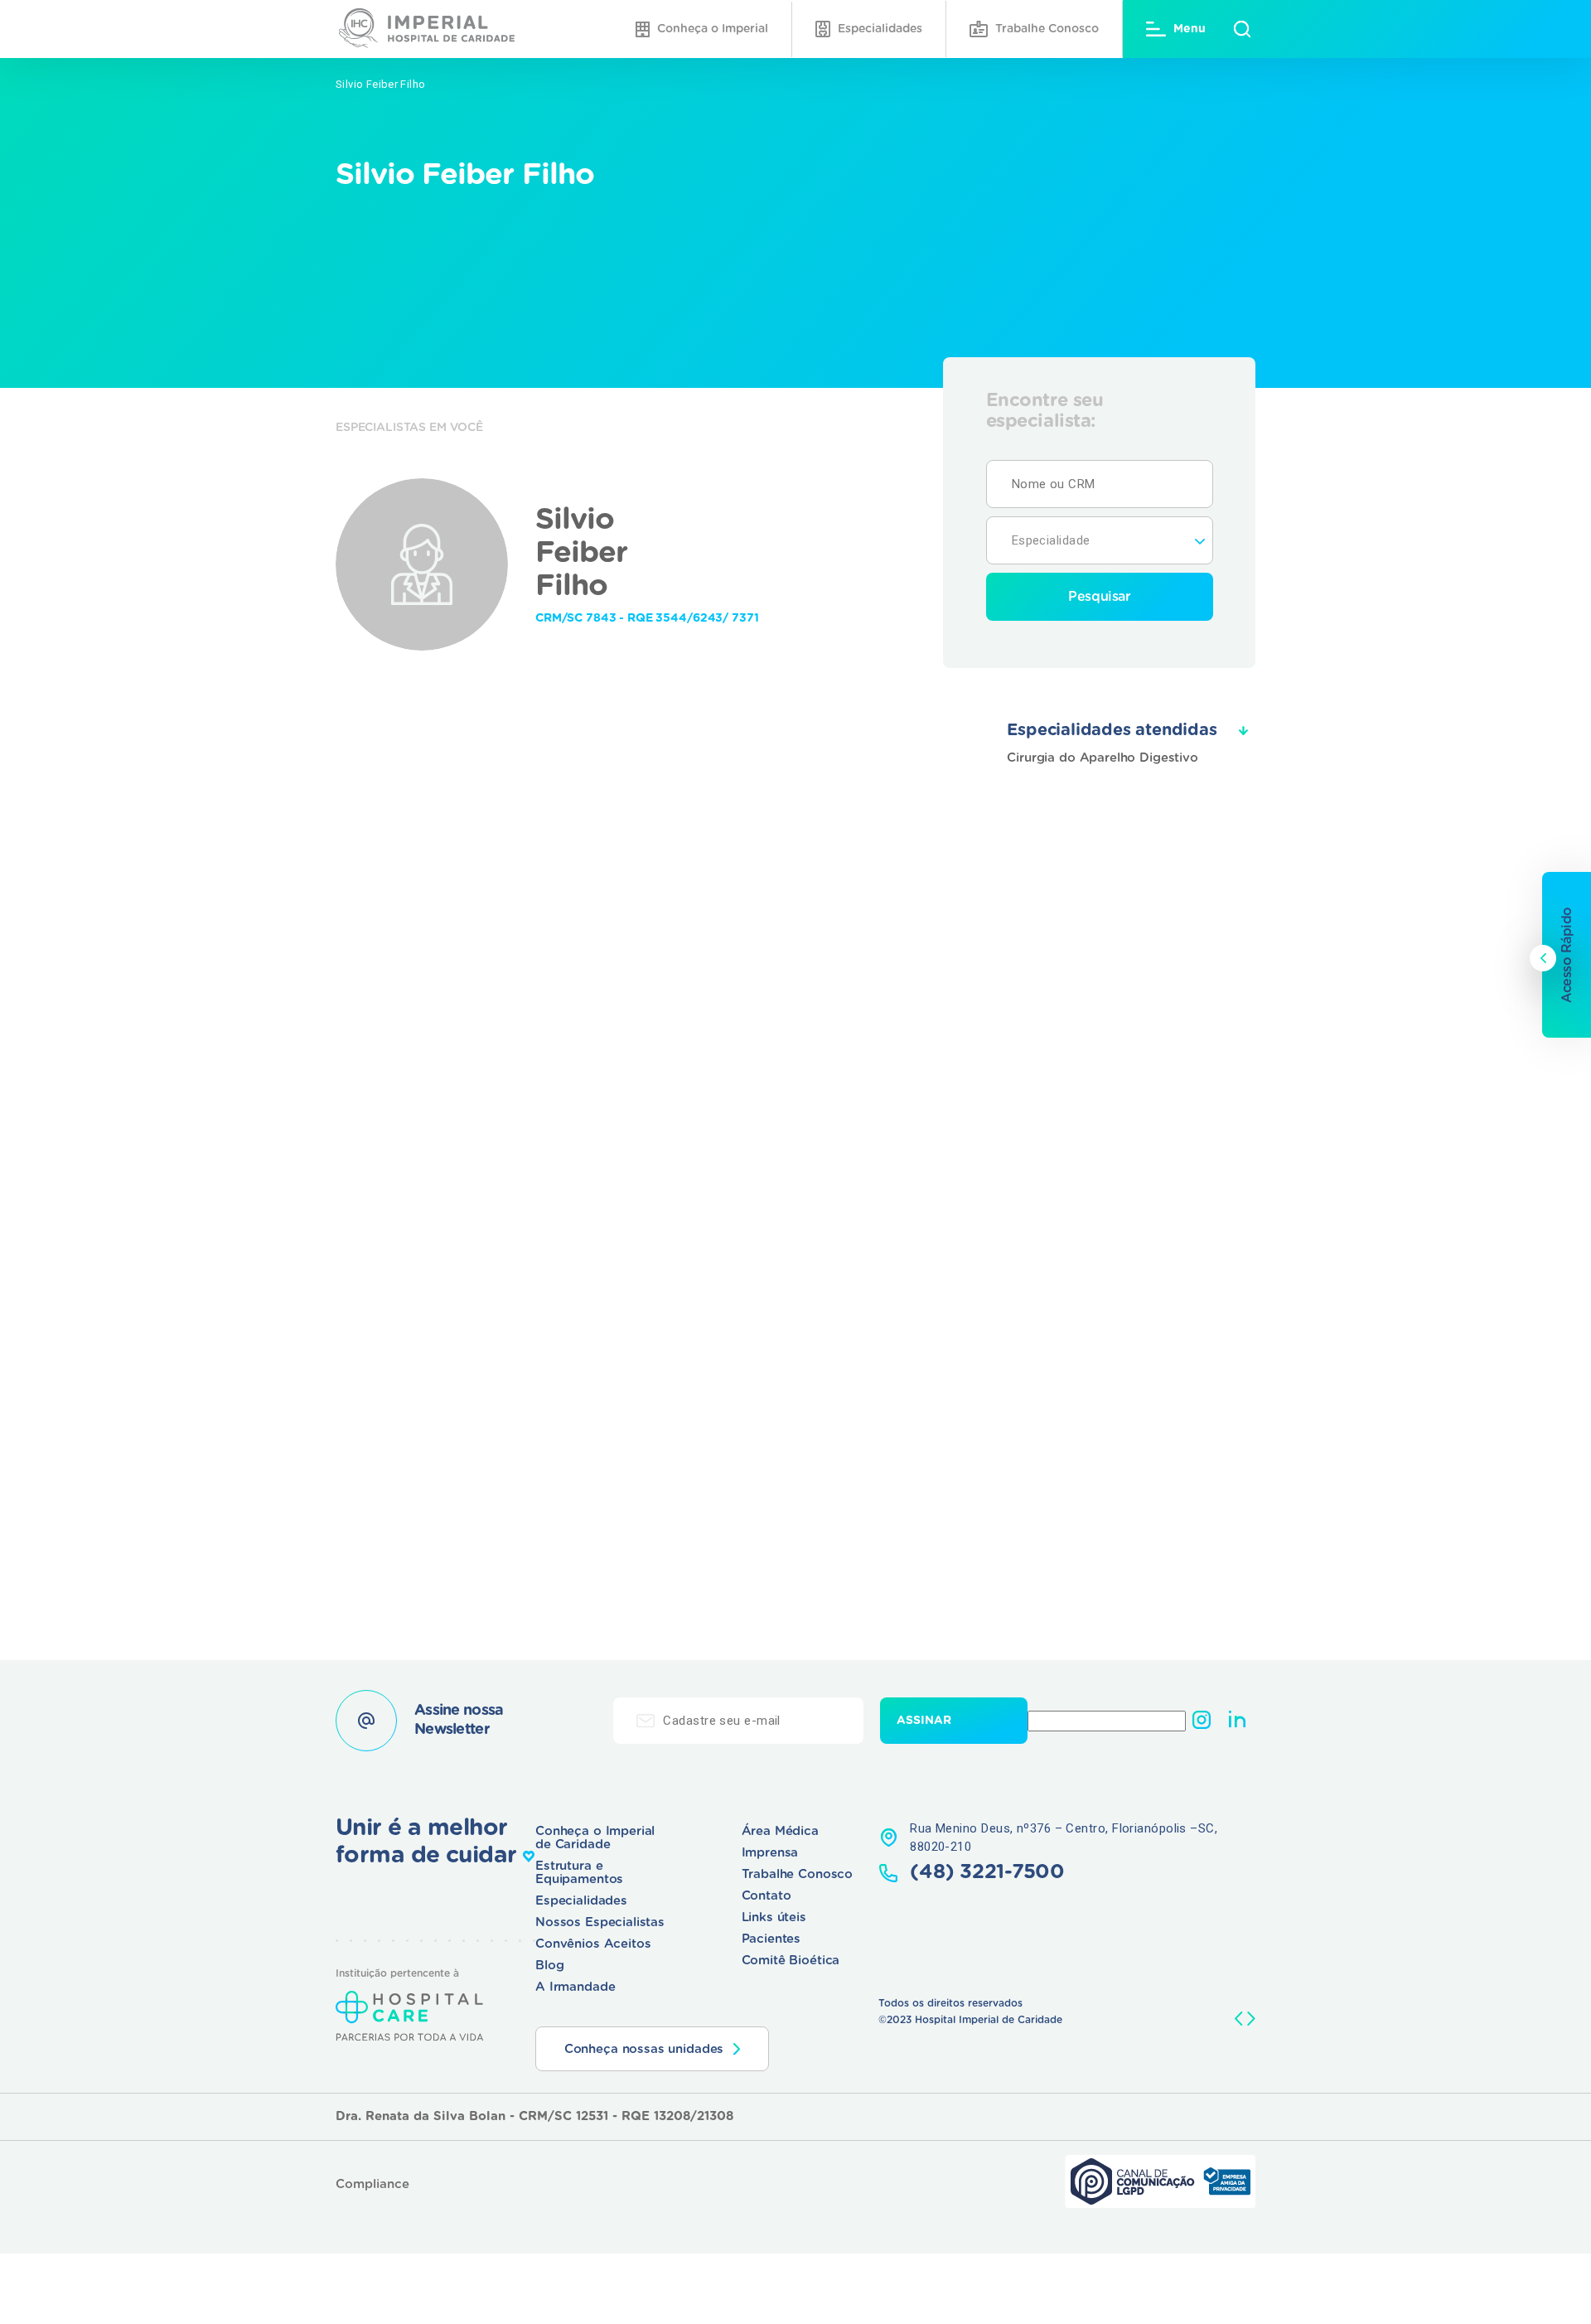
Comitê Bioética (791, 1961)
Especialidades (880, 29)
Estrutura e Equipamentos (579, 1873)
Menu (1190, 29)
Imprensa (770, 1853)
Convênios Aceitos (593, 1944)
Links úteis (774, 1917)
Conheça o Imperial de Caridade (595, 1838)
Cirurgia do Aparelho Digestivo (1103, 758)
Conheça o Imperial (713, 29)
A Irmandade (575, 1987)
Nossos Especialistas (600, 1922)
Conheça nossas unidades (644, 2049)
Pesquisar (1099, 597)
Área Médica (780, 1831)
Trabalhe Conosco (1047, 29)
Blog (549, 1966)
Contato (766, 1896)
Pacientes (771, 1939)
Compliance (372, 2184)
